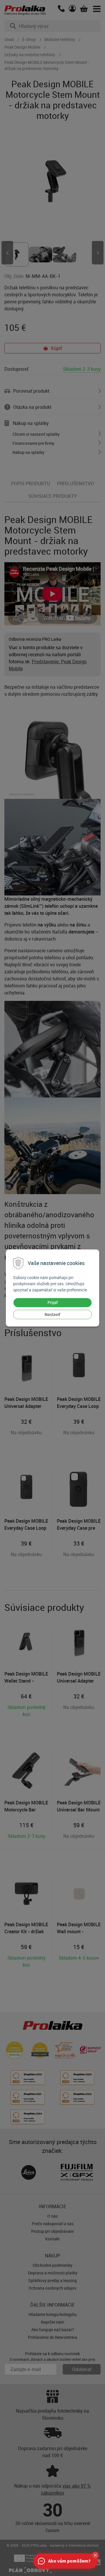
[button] (95, 2555)
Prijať (53, 1302)
